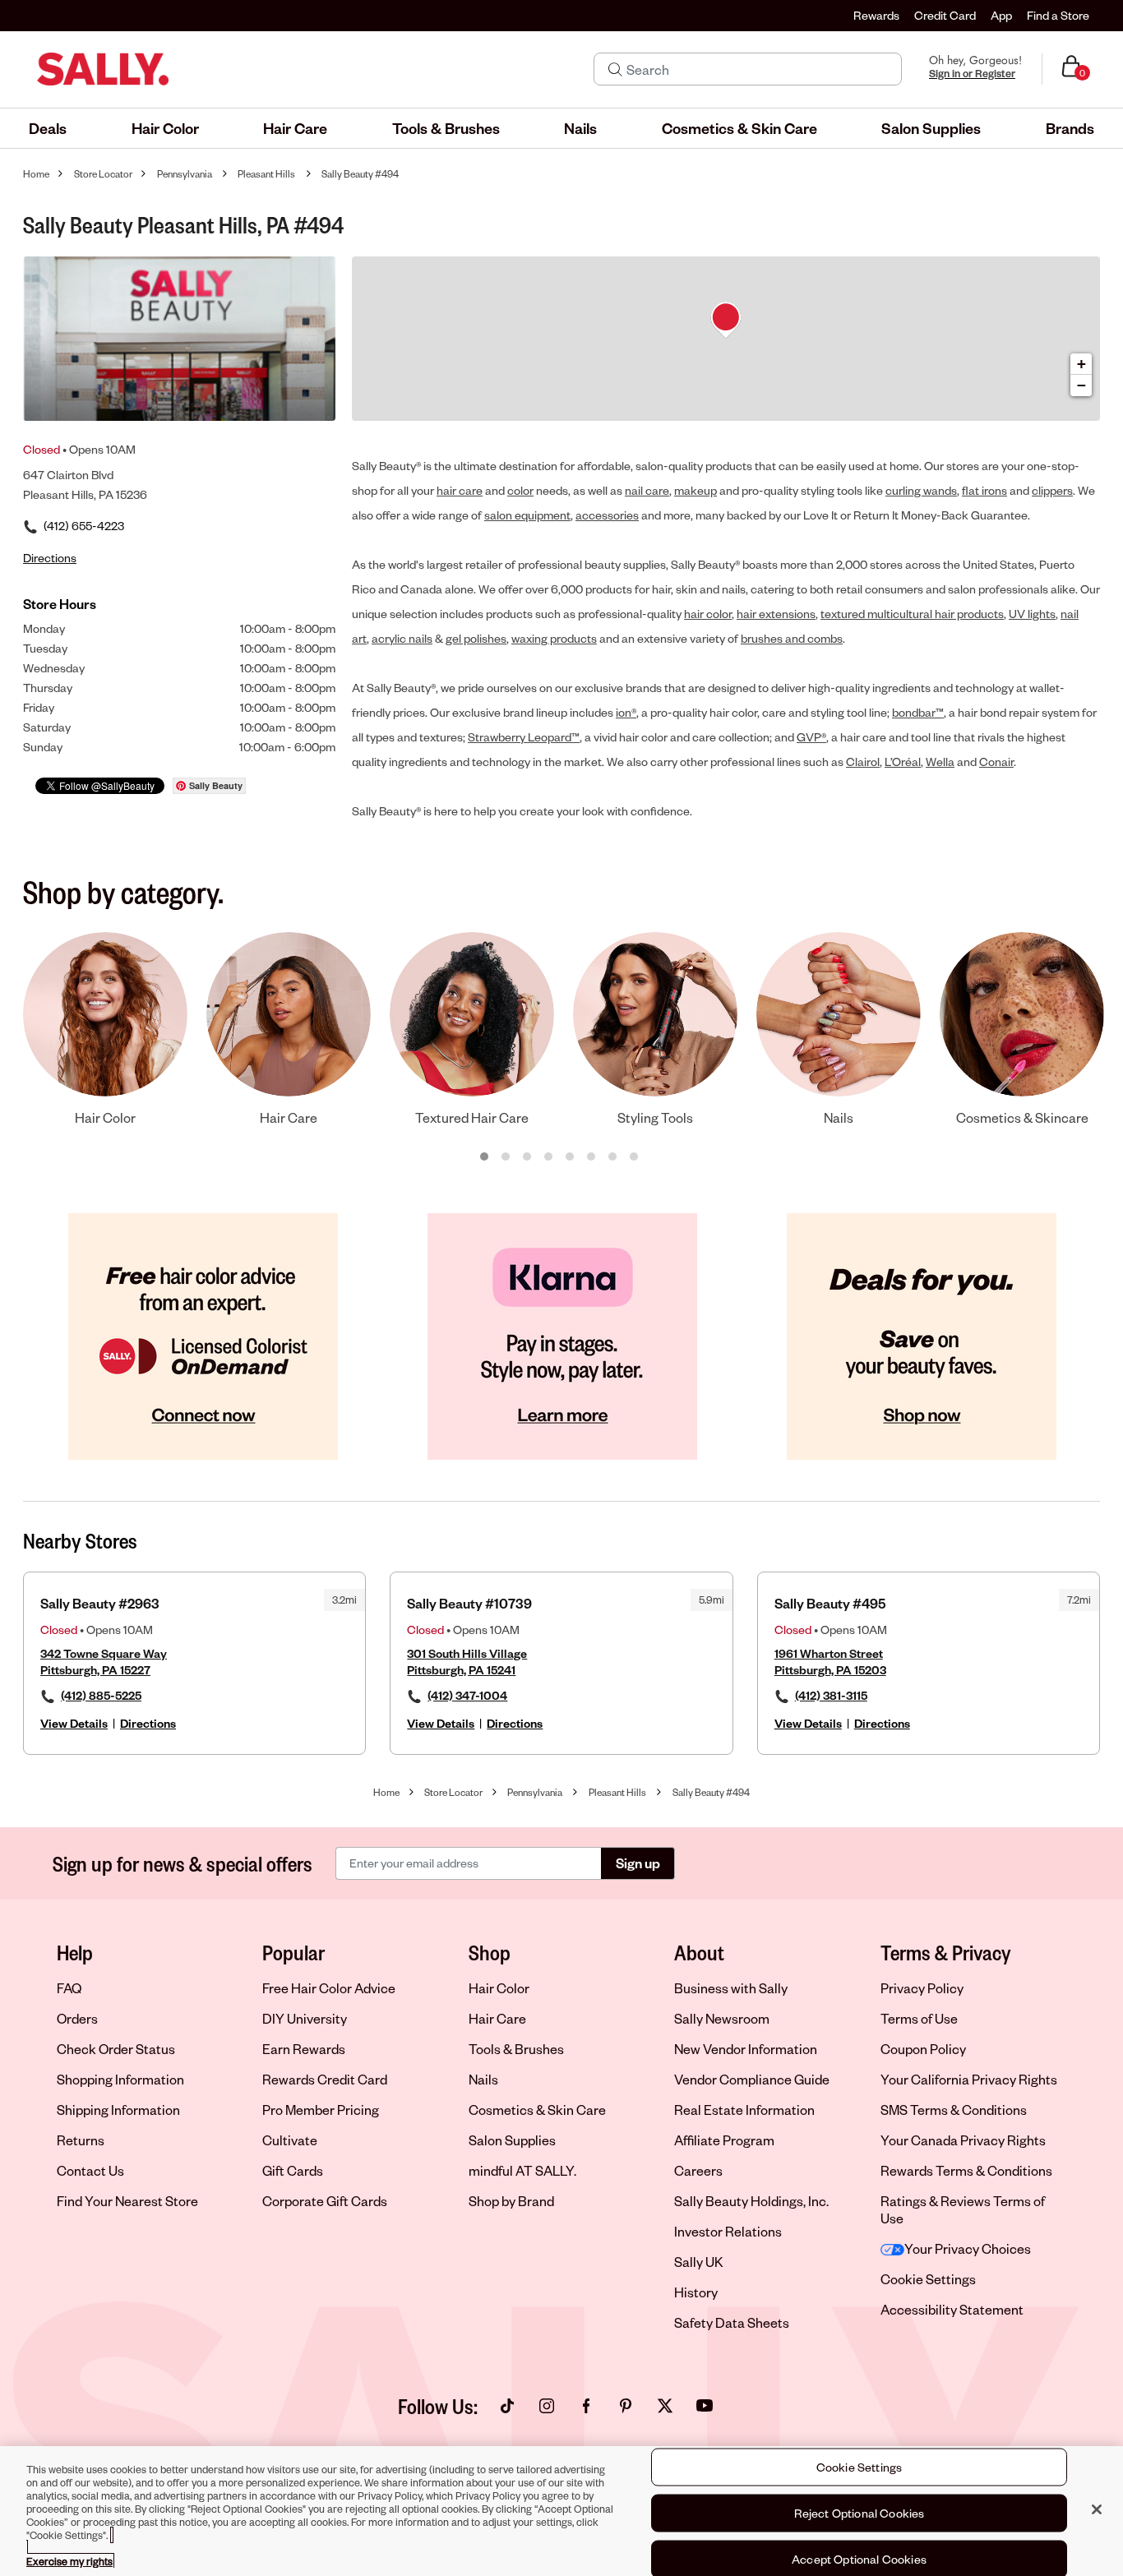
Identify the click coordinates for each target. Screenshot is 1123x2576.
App (1001, 15)
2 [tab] (506, 1157)
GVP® (811, 737)
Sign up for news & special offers (183, 1863)
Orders (77, 2018)
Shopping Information (120, 2079)
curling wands (921, 490)
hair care (460, 490)
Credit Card (945, 15)
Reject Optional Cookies (860, 2513)
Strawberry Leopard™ (524, 737)
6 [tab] (592, 1157)
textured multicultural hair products (912, 614)
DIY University (305, 2018)
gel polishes (476, 638)
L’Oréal (903, 762)
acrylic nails (402, 638)
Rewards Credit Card (325, 2079)
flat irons (984, 490)
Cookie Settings (928, 2279)
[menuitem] (48, 128)
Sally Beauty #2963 (100, 1603)
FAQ (69, 1988)
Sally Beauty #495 (830, 1603)
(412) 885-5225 (101, 1695)
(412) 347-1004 (467, 1695)
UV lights (1032, 614)
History (696, 2292)
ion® (626, 712)
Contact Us (90, 2170)
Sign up (638, 1863)
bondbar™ (918, 712)
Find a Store (1058, 15)
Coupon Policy (923, 2049)
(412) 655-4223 (84, 526)
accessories (607, 515)
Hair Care (497, 2018)
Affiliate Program (724, 2140)
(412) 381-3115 (831, 1695)
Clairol (863, 762)
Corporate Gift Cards (325, 2201)
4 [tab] (549, 1157)
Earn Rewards (304, 2049)
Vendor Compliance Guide (752, 2079)
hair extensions (776, 614)
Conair (996, 762)
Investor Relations (728, 2231)
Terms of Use (919, 2018)
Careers (698, 2170)
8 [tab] (635, 1157)
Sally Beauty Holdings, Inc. (751, 2201)
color (520, 490)
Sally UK (699, 2262)
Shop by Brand (511, 2201)
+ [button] (1081, 364)
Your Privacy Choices (968, 2248)
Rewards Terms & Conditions (966, 2170)
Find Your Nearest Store (127, 2201)
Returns (81, 2140)
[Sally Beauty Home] (103, 69)
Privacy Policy (922, 1988)
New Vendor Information (746, 2049)
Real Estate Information (744, 2110)
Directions (148, 1723)
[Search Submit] (615, 69)
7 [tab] (613, 1157)
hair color (708, 614)
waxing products (554, 638)
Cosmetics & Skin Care (537, 2110)
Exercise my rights (69, 2561)
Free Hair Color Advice (329, 1988)
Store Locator (103, 174)
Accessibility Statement (952, 2309)
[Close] (1097, 2509)
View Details (74, 1723)
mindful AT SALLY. (522, 2170)
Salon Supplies (512, 2140)
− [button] (1081, 385)
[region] (561, 2511)
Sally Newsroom (722, 2018)
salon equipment (527, 515)
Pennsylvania (185, 174)
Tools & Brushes (516, 2049)
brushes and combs (792, 638)
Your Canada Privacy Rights (963, 2140)
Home (36, 174)
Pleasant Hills (266, 174)
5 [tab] (571, 1157)
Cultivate (290, 2140)
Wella (940, 762)
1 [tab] (485, 1157)
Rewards (876, 15)
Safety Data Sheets (732, 2322)
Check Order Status (116, 2049)
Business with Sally (731, 1988)
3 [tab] (528, 1157)
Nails (483, 2079)
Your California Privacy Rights (969, 2079)
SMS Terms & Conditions (954, 2110)
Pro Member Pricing (321, 2110)
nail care (647, 490)
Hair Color (499, 1988)
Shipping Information (118, 2110)
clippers (1052, 490)
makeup (696, 490)
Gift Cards (293, 2170)
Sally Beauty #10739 (469, 1603)
